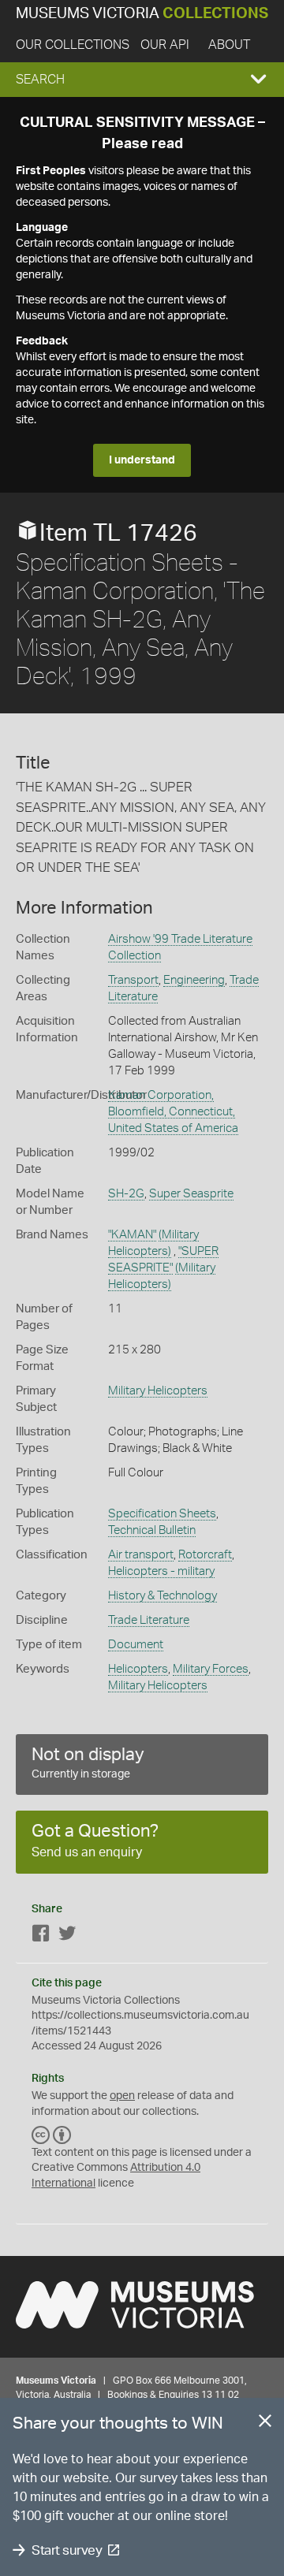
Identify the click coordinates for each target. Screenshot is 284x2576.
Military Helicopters (158, 1391)
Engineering (194, 980)
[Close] (265, 2424)
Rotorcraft (205, 1555)
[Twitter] (67, 1936)
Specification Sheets (162, 1514)
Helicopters (138, 1669)
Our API (165, 45)
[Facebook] (41, 1936)
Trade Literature (149, 1620)
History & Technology (163, 1596)
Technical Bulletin (152, 1530)
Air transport (141, 1555)
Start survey (67, 2550)
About (229, 45)
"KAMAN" (132, 1235)
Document (136, 1645)
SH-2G (126, 1194)
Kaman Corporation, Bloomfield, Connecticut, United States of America (173, 1112)
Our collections (73, 45)
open (122, 2096)
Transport (133, 980)
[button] (142, 80)
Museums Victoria (142, 14)
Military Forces (211, 1669)
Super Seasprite (191, 1194)
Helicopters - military (161, 1571)
